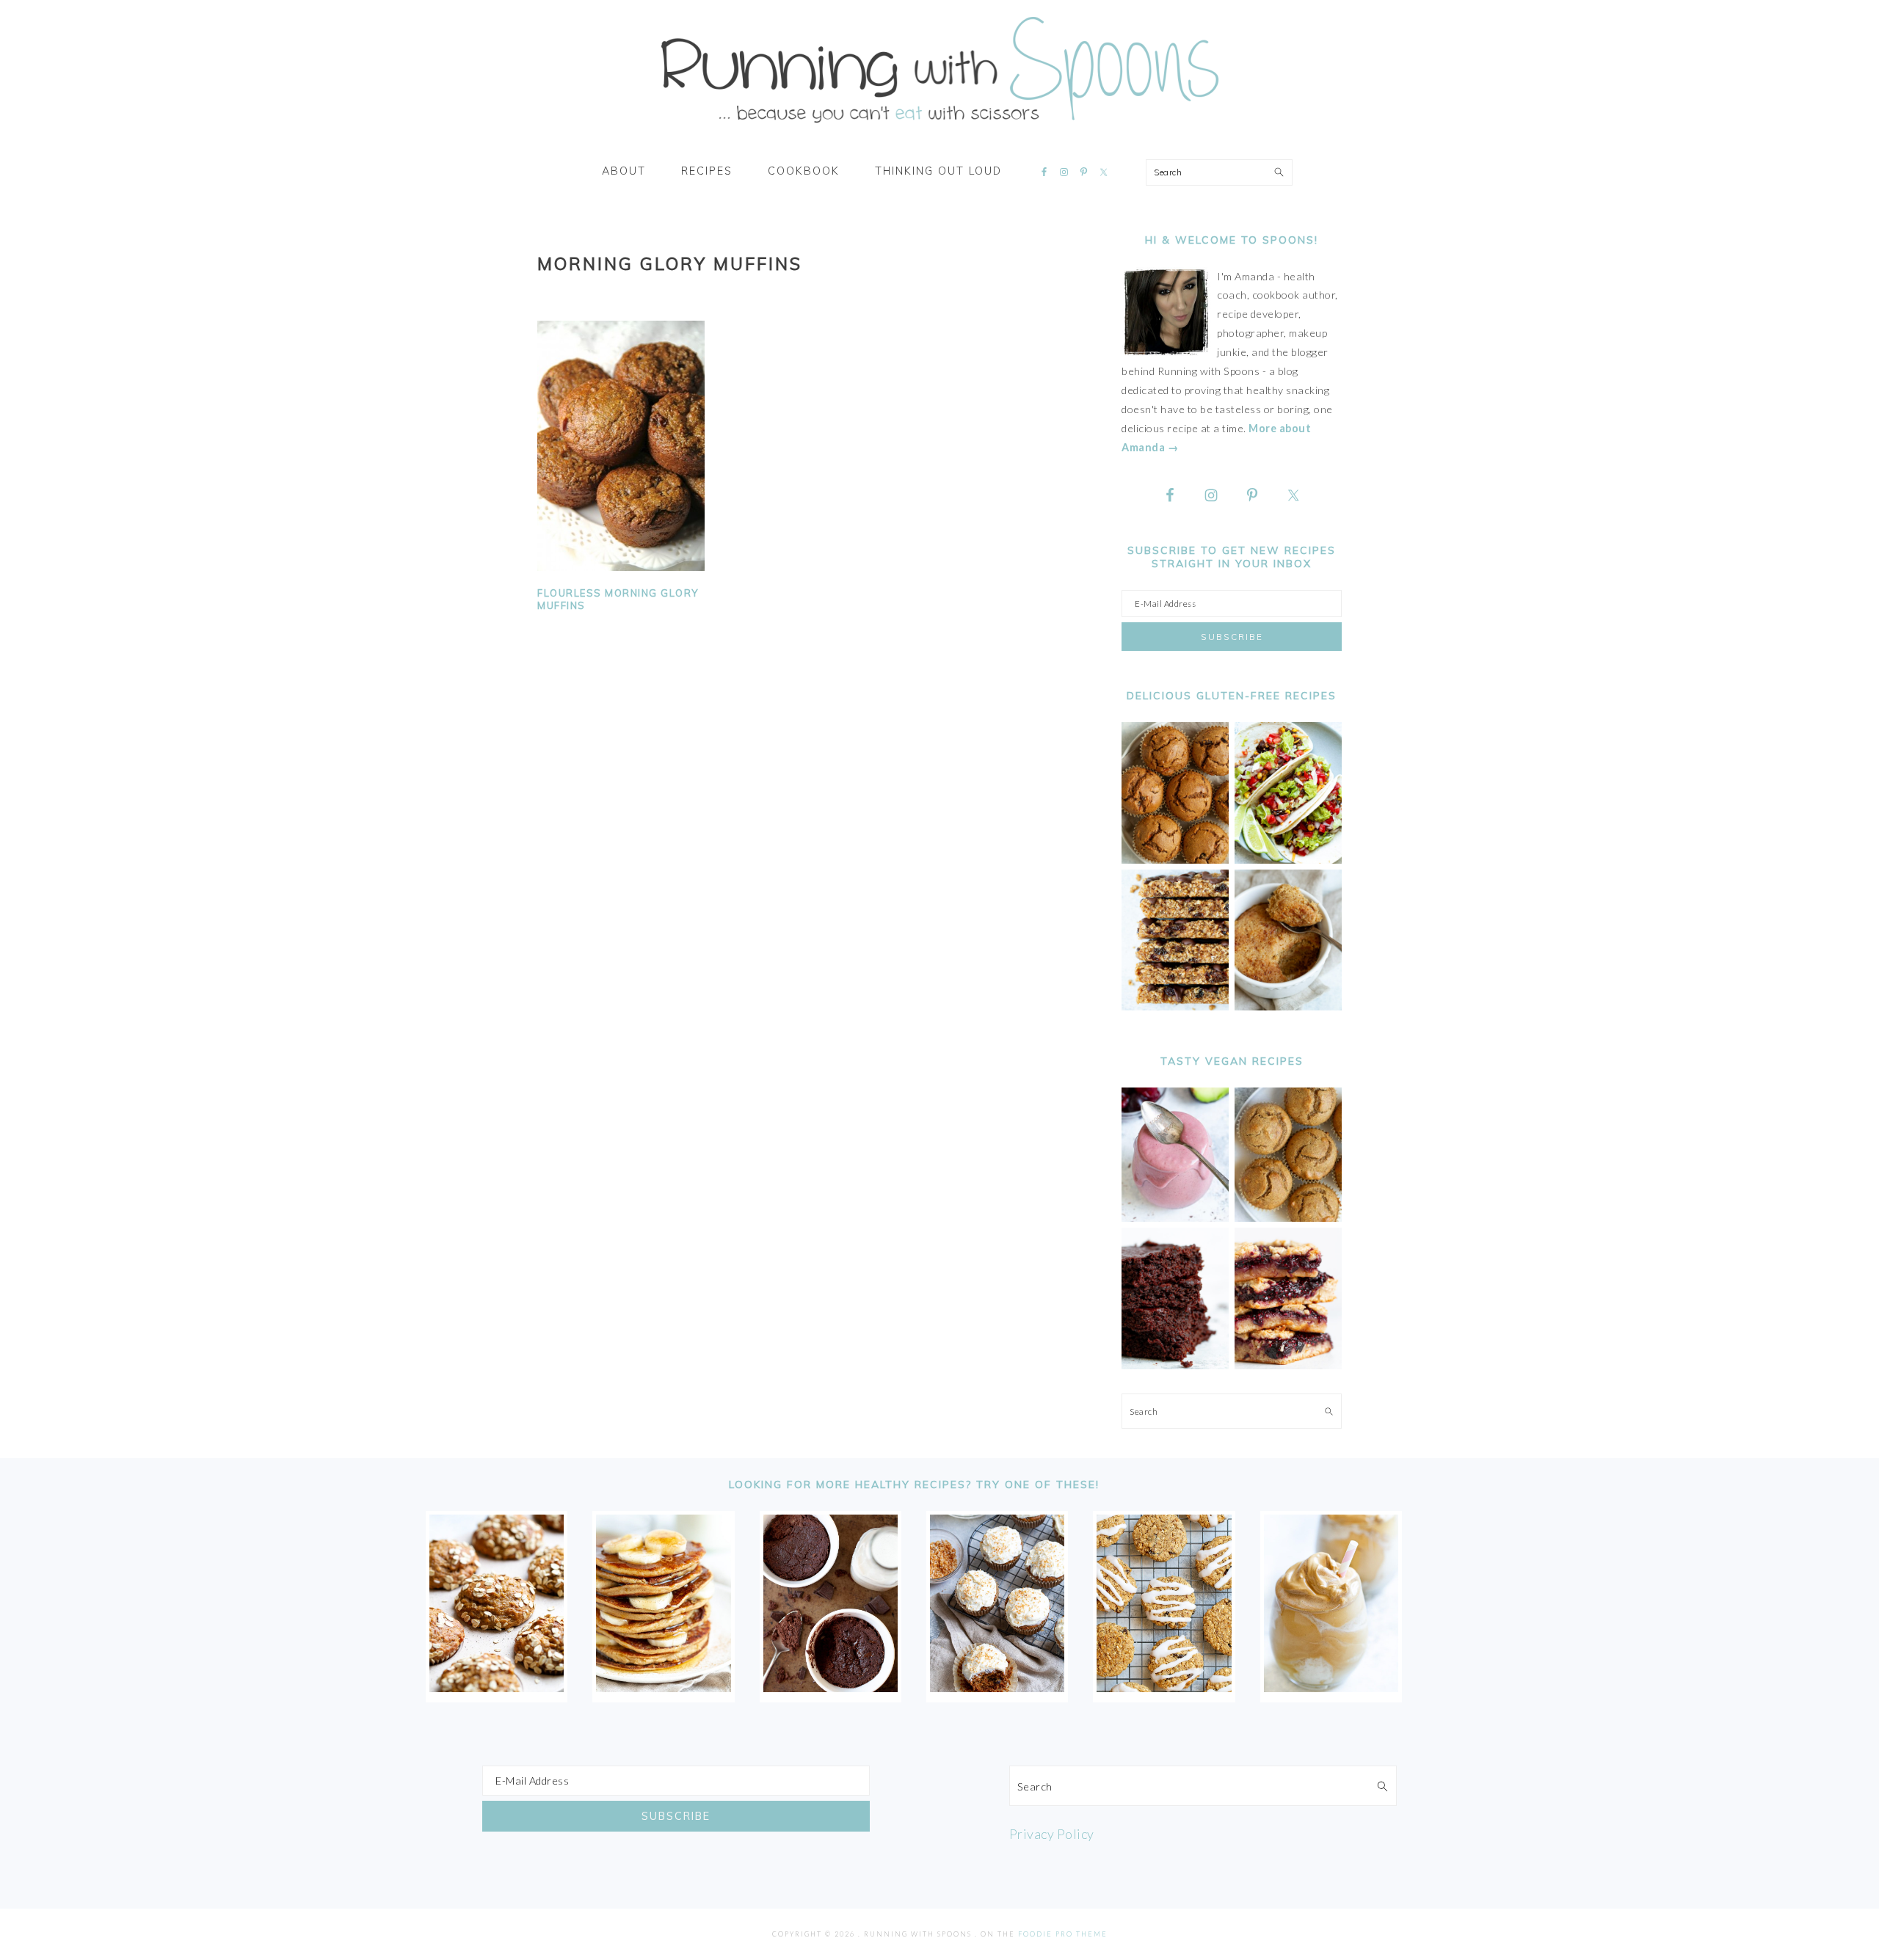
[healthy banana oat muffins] (497, 1687)
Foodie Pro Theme (1063, 1934)
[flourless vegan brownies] (1175, 1365)
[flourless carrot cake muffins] (997, 1687)
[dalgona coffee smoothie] (1331, 1687)
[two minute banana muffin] (1288, 1006)
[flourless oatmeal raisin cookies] (1164, 1687)
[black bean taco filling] (1288, 860)
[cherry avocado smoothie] (1175, 1218)
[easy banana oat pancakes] (663, 1687)
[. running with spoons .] (939, 128)
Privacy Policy (1052, 1834)
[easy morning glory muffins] (1175, 860)
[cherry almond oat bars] (1288, 1365)
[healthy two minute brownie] (831, 1687)
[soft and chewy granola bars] (1175, 1006)
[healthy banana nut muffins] (1288, 1218)
